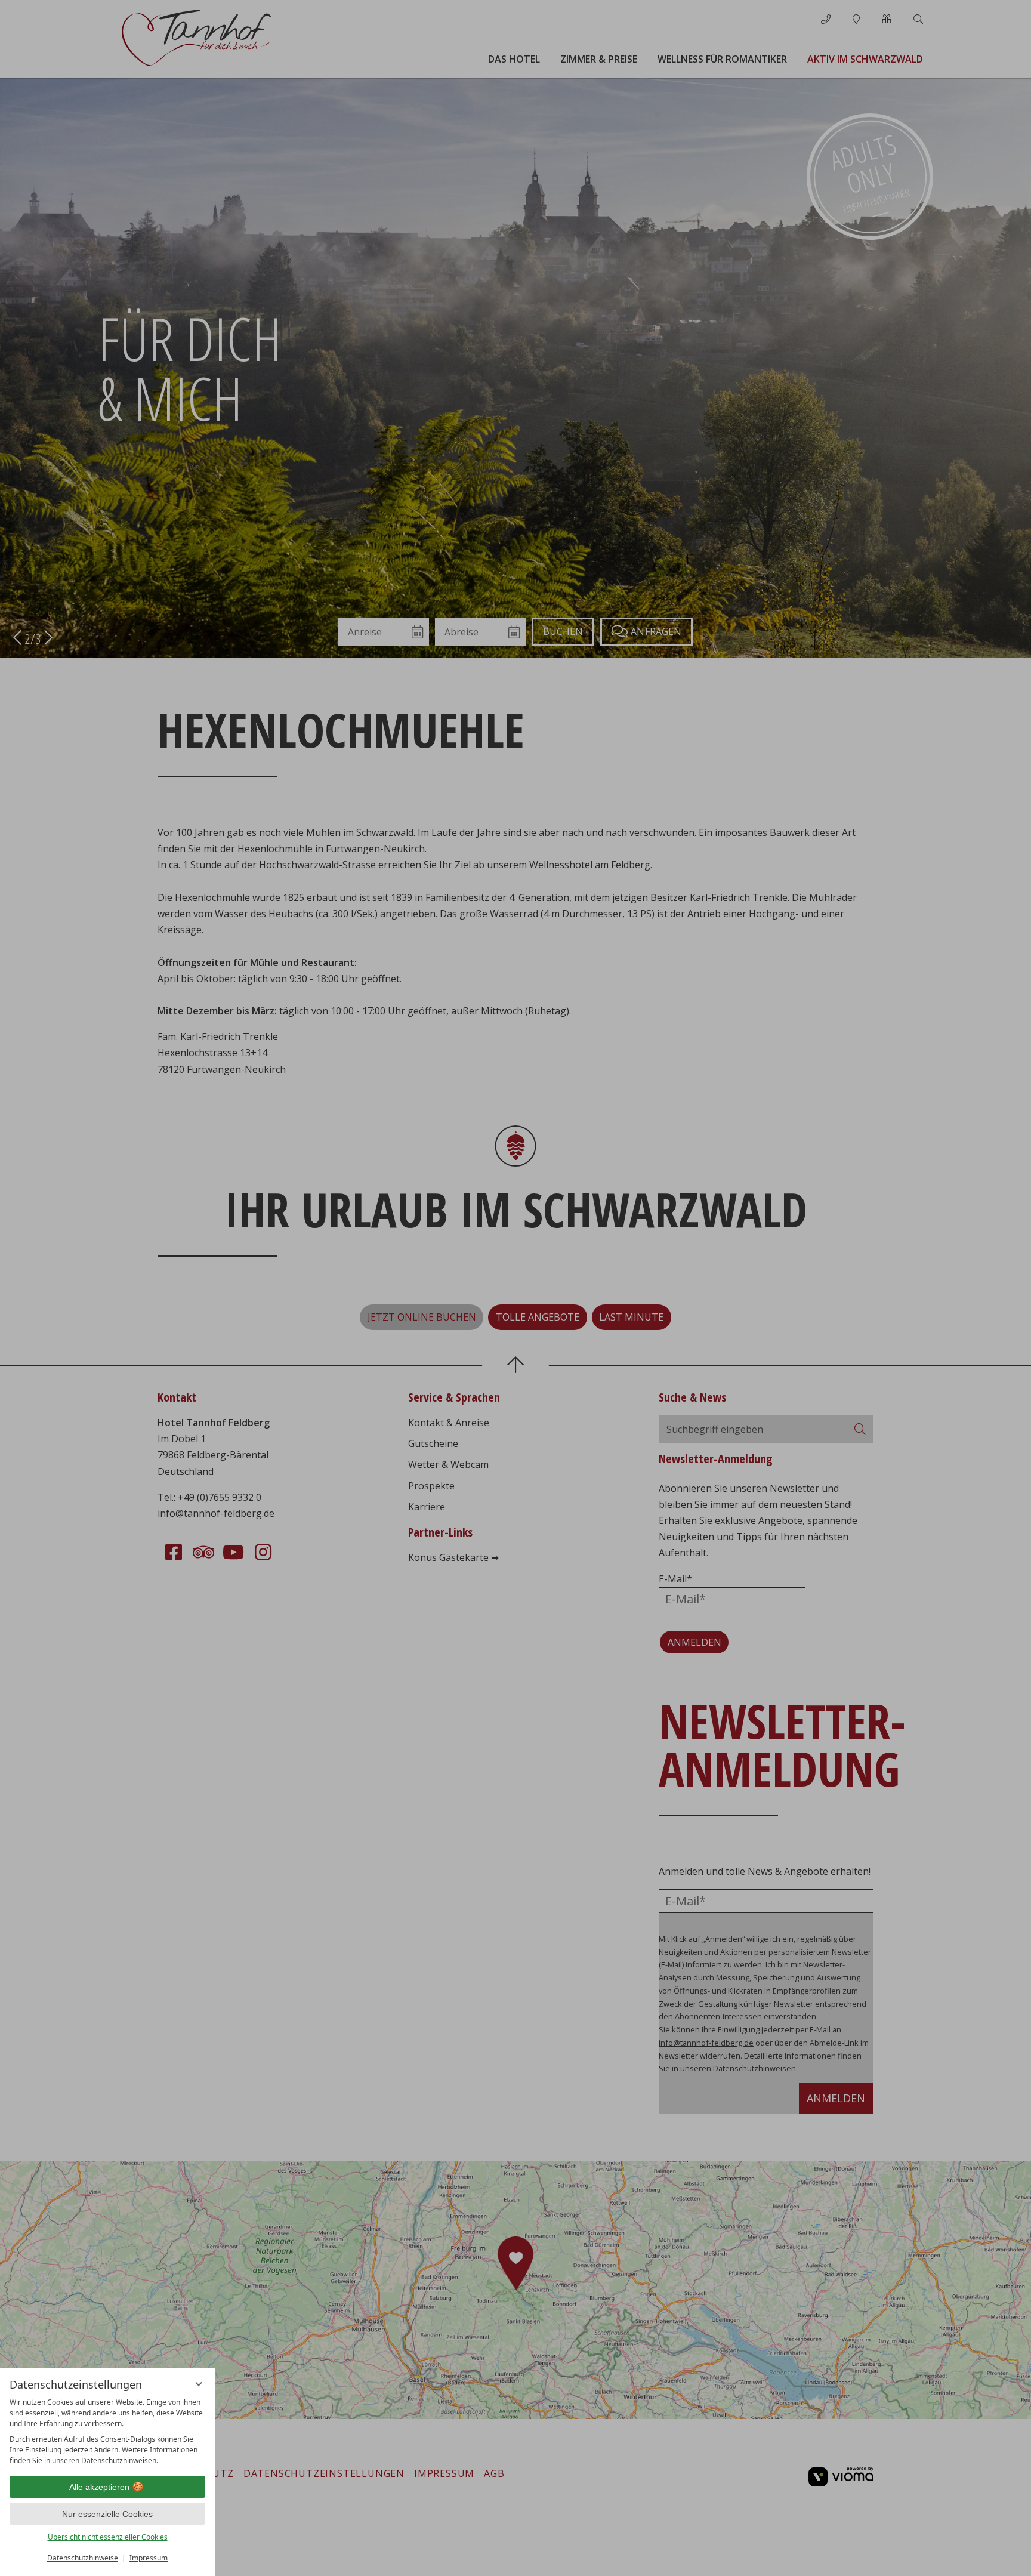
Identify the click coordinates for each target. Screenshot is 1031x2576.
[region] (107, 2432)
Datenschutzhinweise (83, 2558)
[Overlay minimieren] (199, 2384)
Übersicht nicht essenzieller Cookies (108, 2537)
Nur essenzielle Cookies (107, 2514)
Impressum (149, 2558)
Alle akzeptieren (99, 2487)
